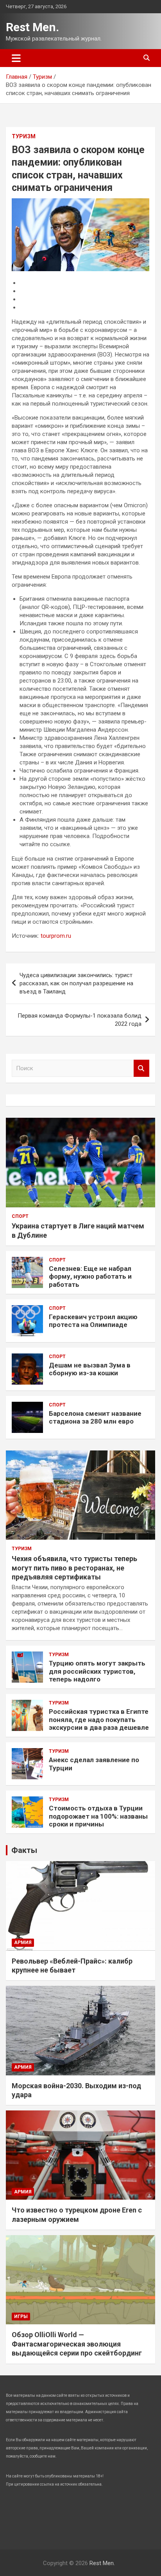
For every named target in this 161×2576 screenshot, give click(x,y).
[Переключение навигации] (16, 58)
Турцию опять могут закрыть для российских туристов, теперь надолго (97, 1671)
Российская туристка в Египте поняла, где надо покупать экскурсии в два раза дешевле (99, 1719)
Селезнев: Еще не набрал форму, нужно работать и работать (90, 1277)
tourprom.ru (56, 936)
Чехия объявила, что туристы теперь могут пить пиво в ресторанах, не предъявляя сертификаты (74, 1568)
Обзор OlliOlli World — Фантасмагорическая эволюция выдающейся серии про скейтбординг (77, 2344)
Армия (23, 1943)
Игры (21, 2317)
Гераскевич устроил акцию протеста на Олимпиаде (93, 1321)
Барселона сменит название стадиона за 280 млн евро (95, 1417)
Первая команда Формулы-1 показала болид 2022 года (80, 1020)
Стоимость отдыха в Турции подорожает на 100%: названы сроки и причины (98, 1816)
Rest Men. (32, 27)
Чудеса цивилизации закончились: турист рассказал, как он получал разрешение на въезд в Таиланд (76, 983)
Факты (24, 1850)
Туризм (24, 136)
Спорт (20, 1216)
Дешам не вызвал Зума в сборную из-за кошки (90, 1369)
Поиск (141, 1068)
